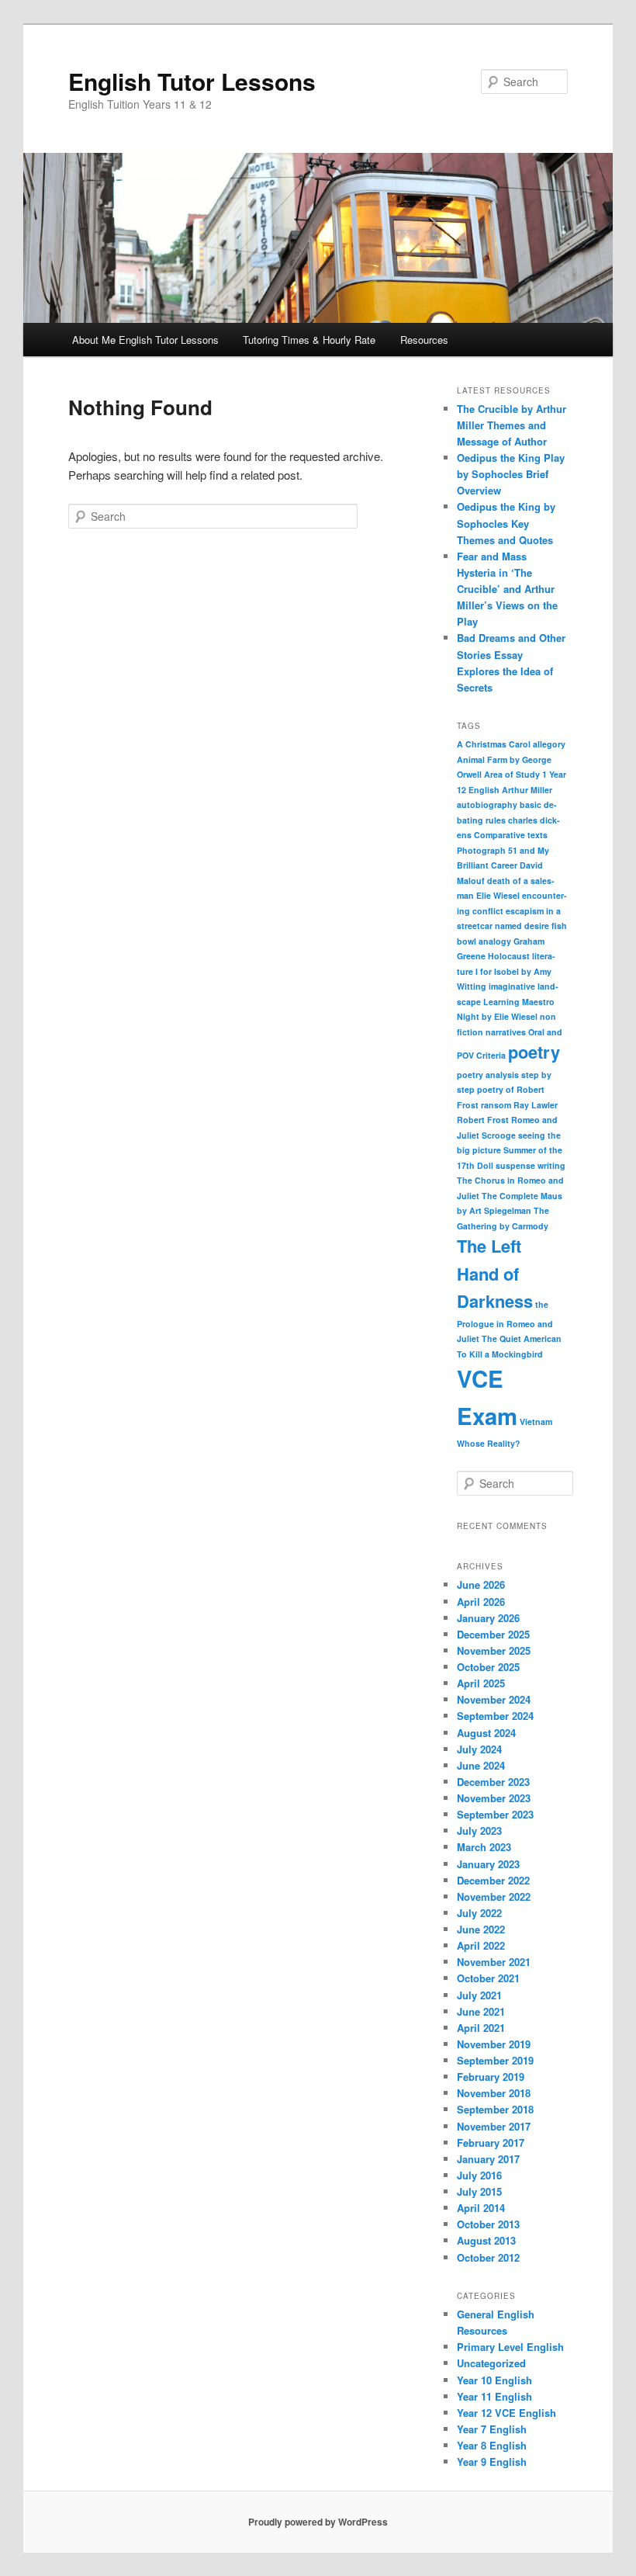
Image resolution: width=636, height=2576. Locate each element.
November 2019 (494, 2044)
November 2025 (494, 1650)
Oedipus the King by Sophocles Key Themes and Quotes (506, 523)
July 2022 (479, 1913)
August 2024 (486, 1733)
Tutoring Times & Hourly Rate (309, 340)
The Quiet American (522, 1338)
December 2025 (493, 1634)
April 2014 (481, 2208)
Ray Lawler (536, 1105)
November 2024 (494, 1699)
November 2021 (494, 1962)
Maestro (538, 1002)
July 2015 (479, 2191)
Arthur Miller (527, 790)
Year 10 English (494, 2380)
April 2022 (481, 1945)
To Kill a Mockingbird (500, 1354)
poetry (534, 1052)
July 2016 (479, 2175)
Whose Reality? (489, 1443)
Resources (424, 340)
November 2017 (494, 2126)
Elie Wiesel (498, 895)
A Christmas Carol (494, 744)
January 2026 (488, 1618)
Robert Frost (483, 1120)
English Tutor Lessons (192, 81)
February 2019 (491, 2077)
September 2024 (495, 1716)
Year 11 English (494, 2396)
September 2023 (495, 1814)
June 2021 (481, 2011)
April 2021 (481, 2028)
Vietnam (536, 1421)
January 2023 (488, 1864)
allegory (549, 744)
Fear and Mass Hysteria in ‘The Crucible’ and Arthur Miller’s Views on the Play (507, 589)
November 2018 (494, 2093)
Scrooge (499, 1135)
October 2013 (488, 2224)
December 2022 (493, 1880)
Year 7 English (492, 2429)
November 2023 (494, 1798)
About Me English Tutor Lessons (145, 340)
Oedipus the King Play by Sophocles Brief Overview (511, 474)
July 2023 (479, 1831)
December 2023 (493, 1782)
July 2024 (479, 1749)
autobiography (487, 804)
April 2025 (481, 1683)
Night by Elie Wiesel (497, 1016)
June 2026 (481, 1584)
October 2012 (488, 2257)
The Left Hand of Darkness (495, 1273)
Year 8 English (492, 2445)
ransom (496, 1105)
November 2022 (494, 1896)
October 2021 (488, 1978)
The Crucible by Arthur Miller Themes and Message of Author (512, 425)
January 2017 (488, 2159)
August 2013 (486, 2240)
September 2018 (495, 2109)
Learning (501, 1002)
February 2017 (491, 2143)
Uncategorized (491, 2363)
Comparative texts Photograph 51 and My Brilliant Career (503, 850)
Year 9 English (492, 2462)
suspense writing (531, 1165)
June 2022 (481, 1929)
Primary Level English (510, 2347)
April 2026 (481, 1602)
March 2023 (484, 1847)
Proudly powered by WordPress (318, 2522)
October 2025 (488, 1667)
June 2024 (481, 1765)
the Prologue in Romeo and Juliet (505, 1321)
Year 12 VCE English (506, 2413)
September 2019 (495, 2060)
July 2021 (479, 1995)
